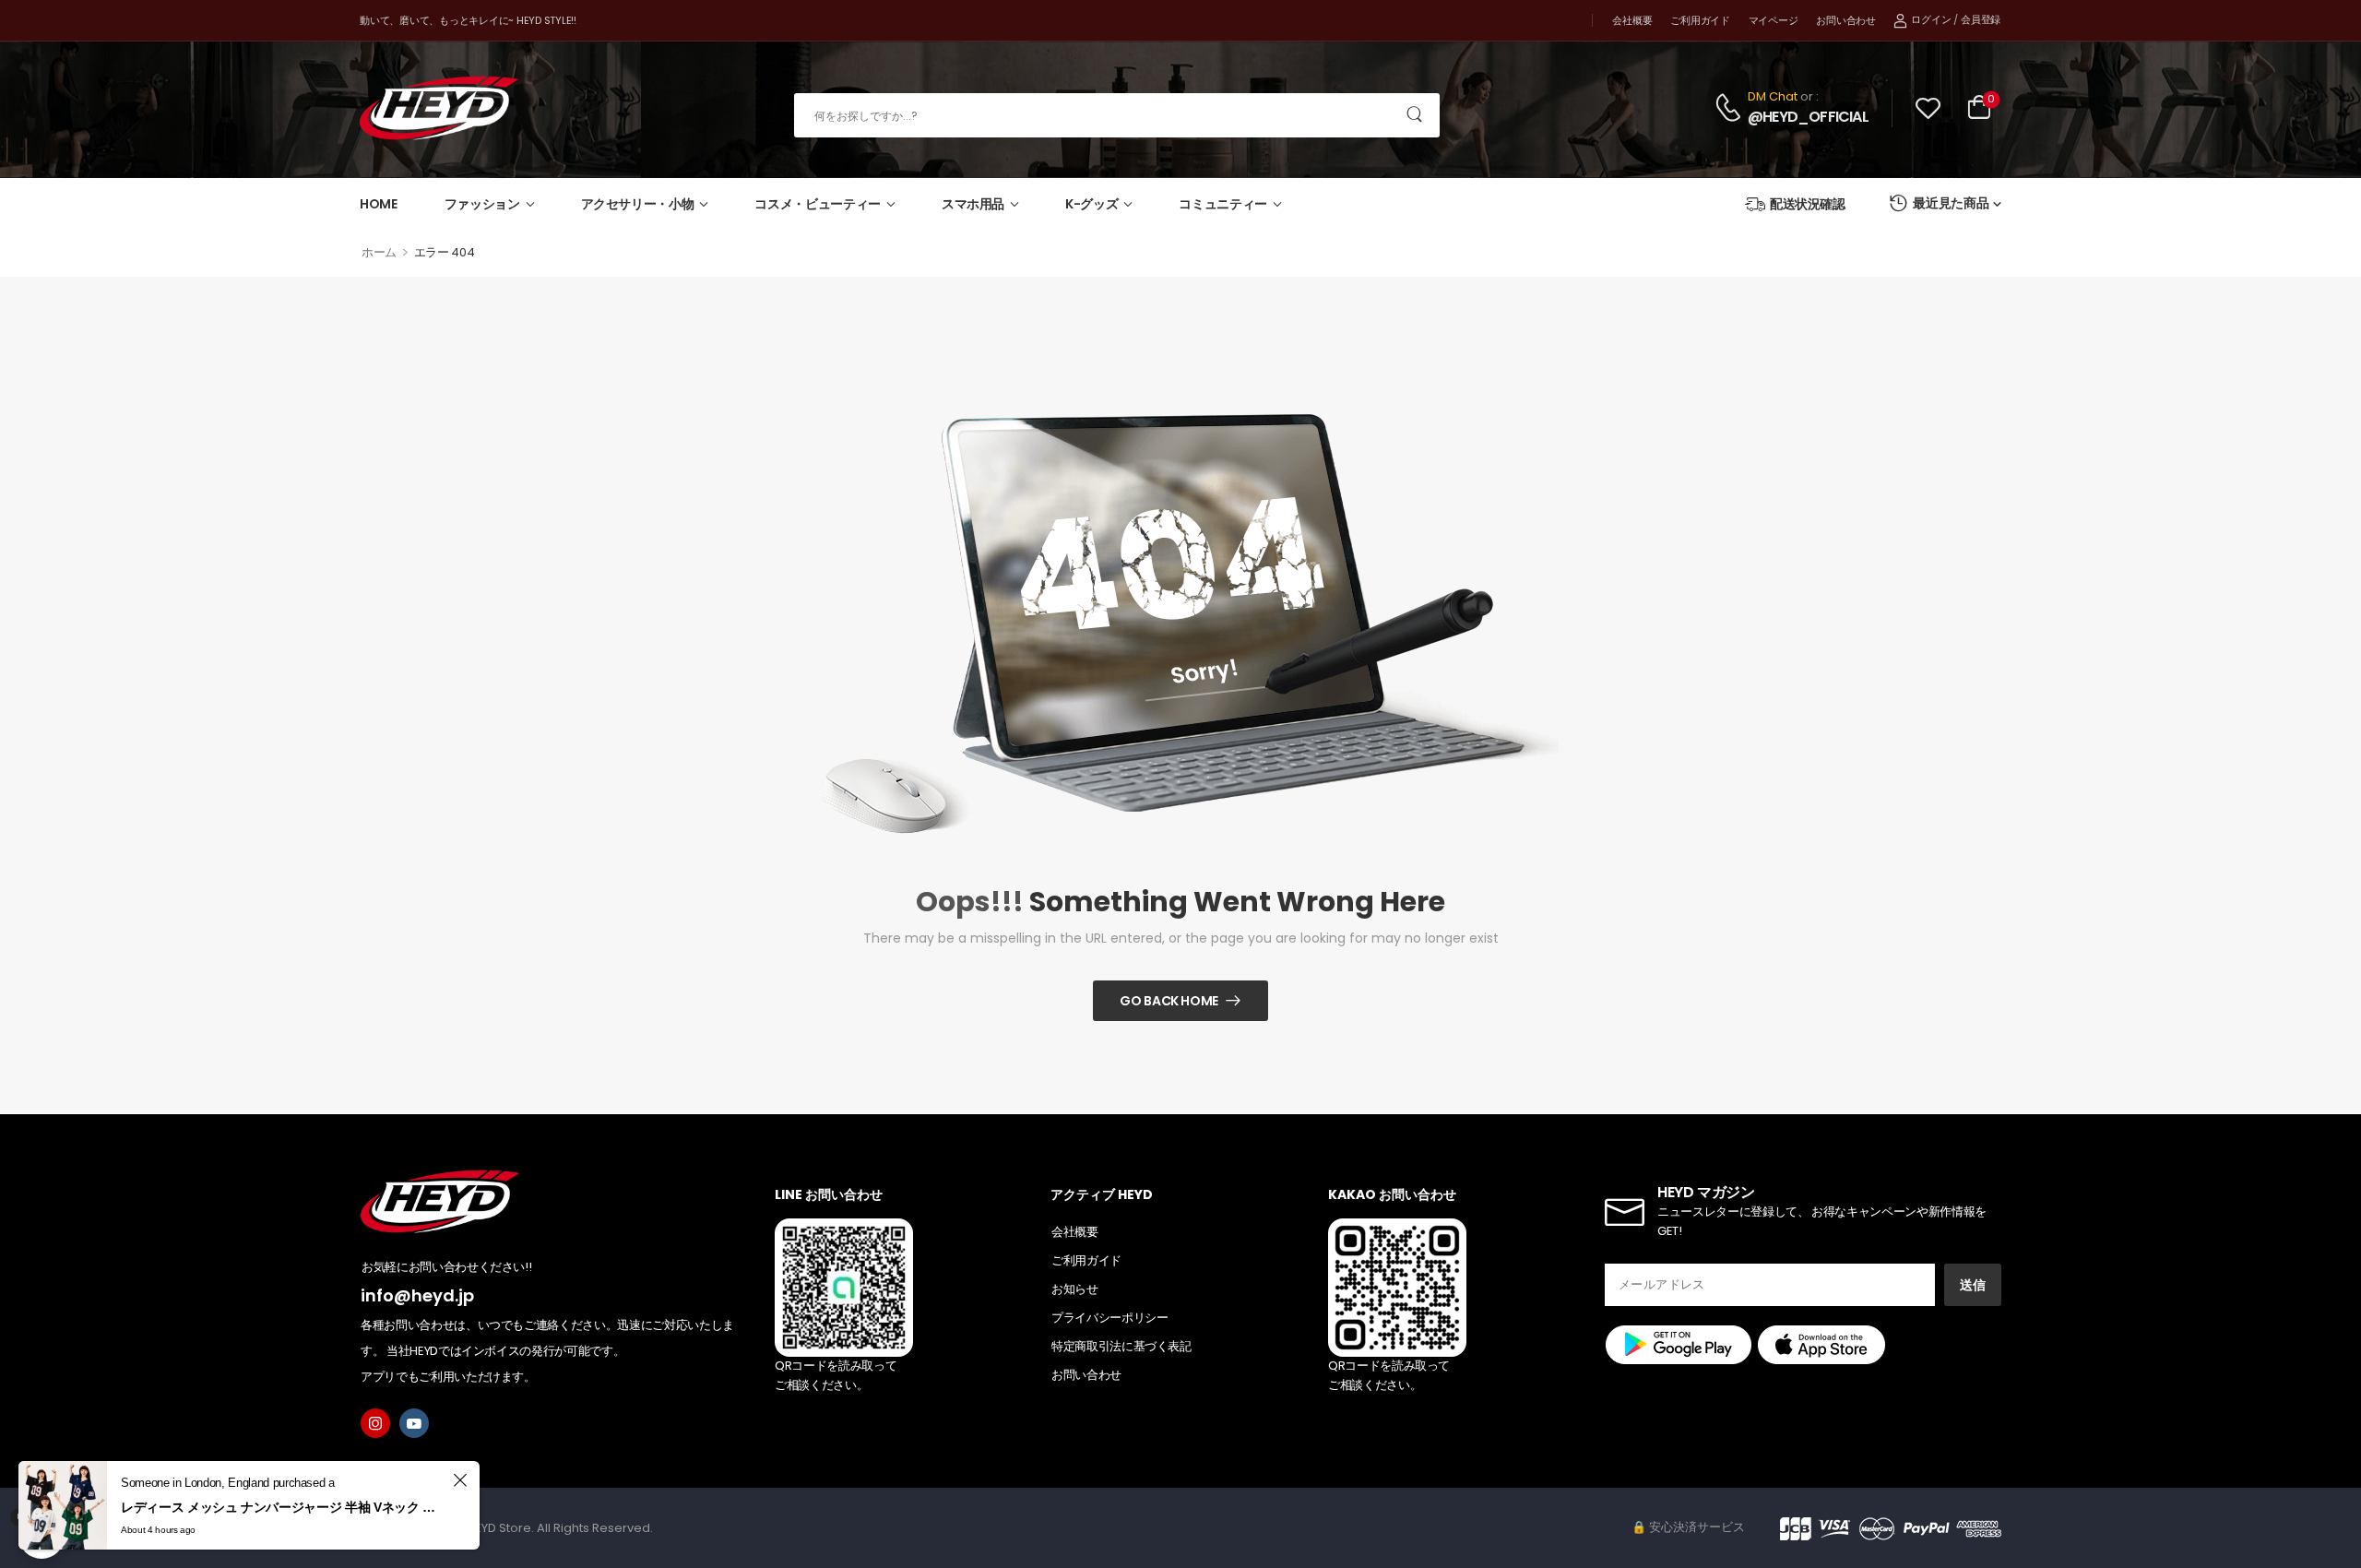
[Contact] (1731, 107)
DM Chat (1773, 96)
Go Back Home (1169, 1001)
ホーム (379, 252)
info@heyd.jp (417, 1295)
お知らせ (1075, 1289)
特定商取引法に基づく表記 (1121, 1346)
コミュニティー (1223, 204)
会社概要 (1632, 20)
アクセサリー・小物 (638, 204)
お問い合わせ (1845, 20)
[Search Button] (1415, 115)
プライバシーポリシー (1110, 1318)
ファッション (482, 204)
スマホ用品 (973, 204)
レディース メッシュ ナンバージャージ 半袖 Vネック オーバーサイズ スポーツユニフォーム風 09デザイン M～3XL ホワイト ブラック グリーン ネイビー (284, 1507)
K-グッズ (1092, 204)
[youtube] (414, 1423)
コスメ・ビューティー (818, 204)
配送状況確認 (1808, 204)
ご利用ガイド (1700, 20)
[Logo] (439, 108)
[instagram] (375, 1423)
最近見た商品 (1951, 203)
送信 (1973, 1285)
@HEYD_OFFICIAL (1808, 117)
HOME (379, 204)
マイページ (1774, 20)
